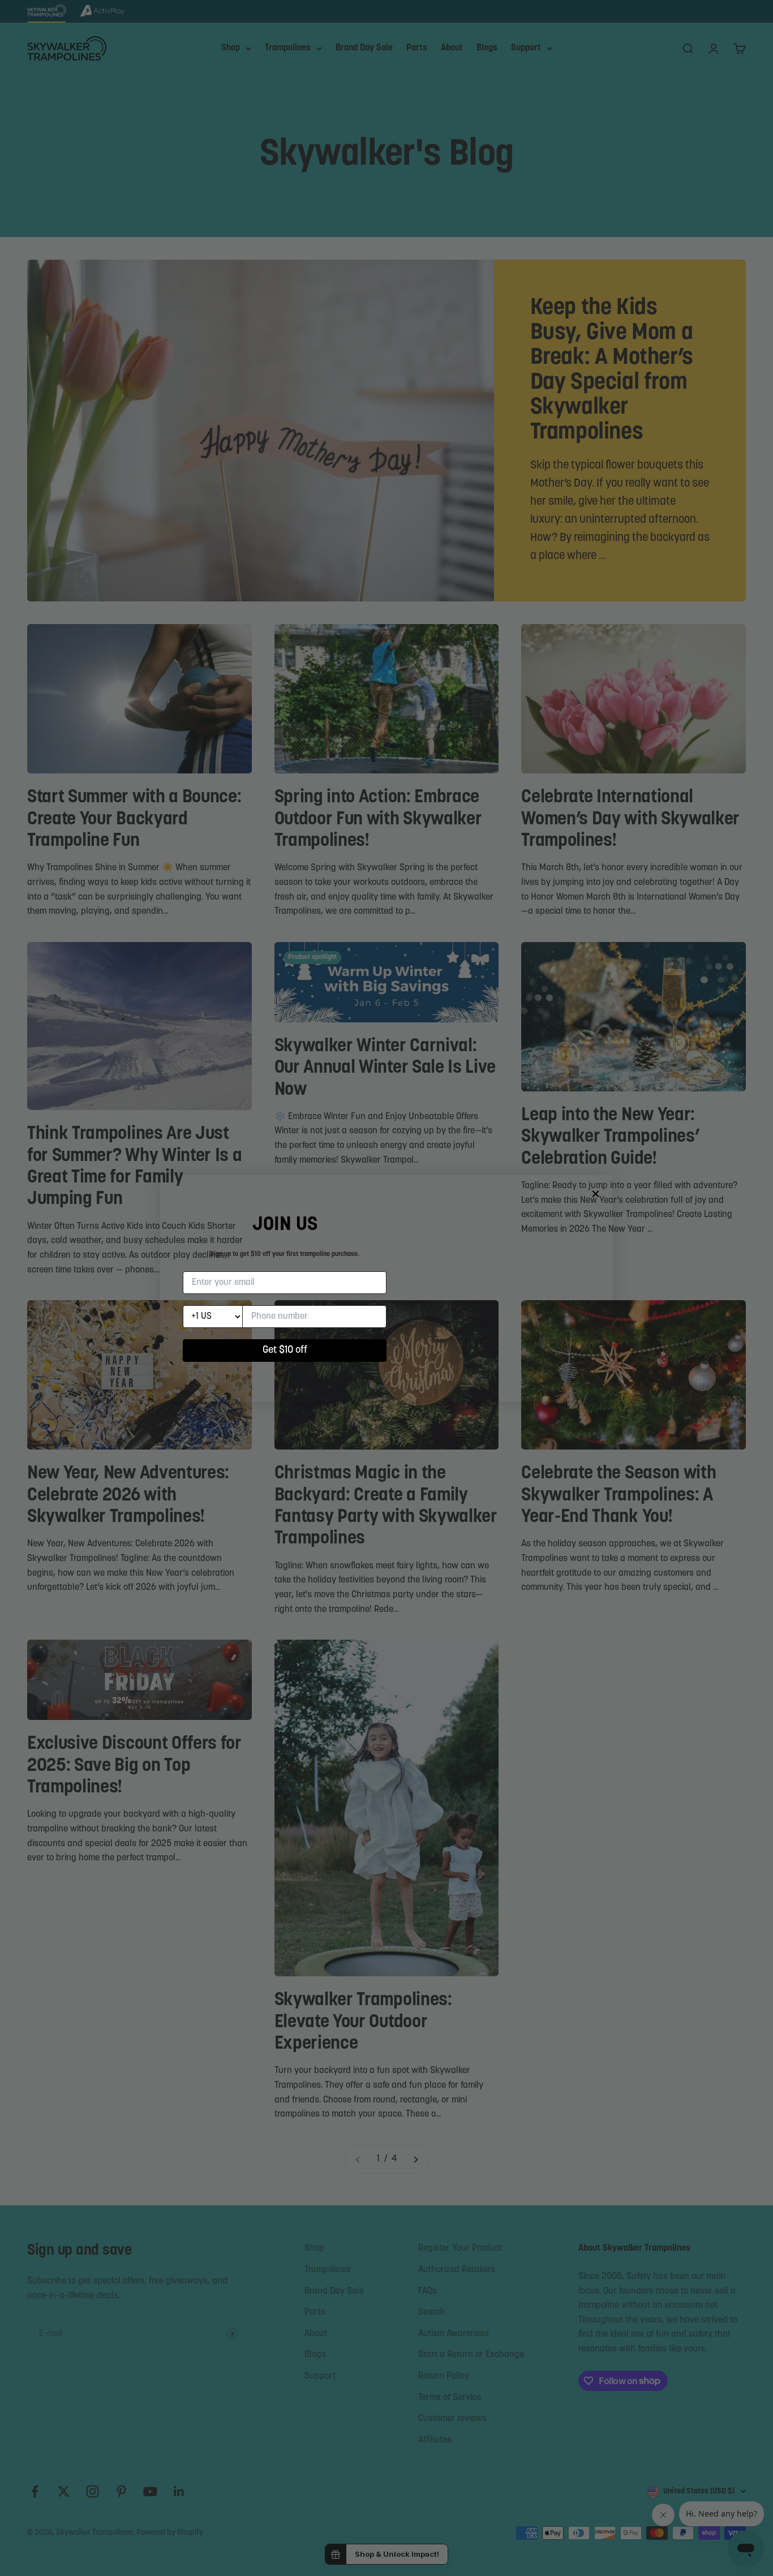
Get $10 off (285, 1351)
